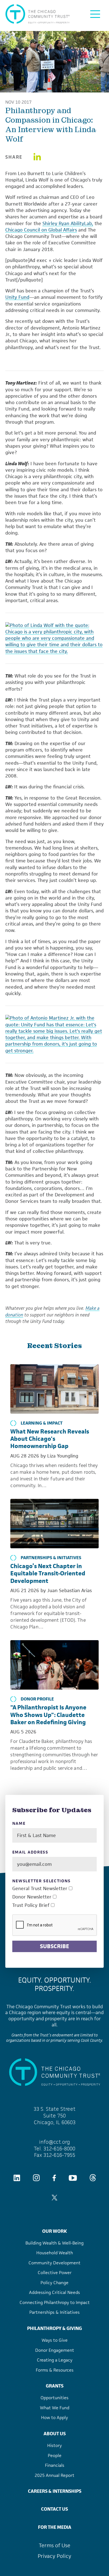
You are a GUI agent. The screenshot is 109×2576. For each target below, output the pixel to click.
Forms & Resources (55, 2370)
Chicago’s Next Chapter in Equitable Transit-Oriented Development (48, 1573)
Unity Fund (17, 297)
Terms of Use (55, 2545)
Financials (55, 2465)
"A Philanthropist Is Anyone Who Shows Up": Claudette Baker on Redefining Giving (48, 1715)
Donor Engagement (55, 2350)
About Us (55, 2434)
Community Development (54, 2263)
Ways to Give (55, 2340)
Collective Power (55, 2273)
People (55, 2455)
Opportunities (54, 2398)
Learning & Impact (42, 1423)
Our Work (54, 2231)
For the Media (55, 2527)
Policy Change (54, 2283)
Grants (55, 2386)
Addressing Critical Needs (54, 2292)
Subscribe (54, 1946)
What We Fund (55, 2408)
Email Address (30, 1852)
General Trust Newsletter (40, 1889)
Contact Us (54, 2509)
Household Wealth (55, 2253)
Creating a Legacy (55, 2360)
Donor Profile (37, 1699)
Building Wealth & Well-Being (54, 2243)
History (54, 2445)
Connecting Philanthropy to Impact (55, 2302)
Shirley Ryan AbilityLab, (68, 223)
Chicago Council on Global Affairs (41, 230)
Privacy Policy (54, 2556)
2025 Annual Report (54, 2475)
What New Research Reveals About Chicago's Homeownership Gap (50, 1439)
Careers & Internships (55, 2491)
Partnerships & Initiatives (51, 1558)
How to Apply (54, 2418)
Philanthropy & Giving (54, 2328)
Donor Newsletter (32, 1897)
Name (19, 1824)
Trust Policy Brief (31, 1905)
